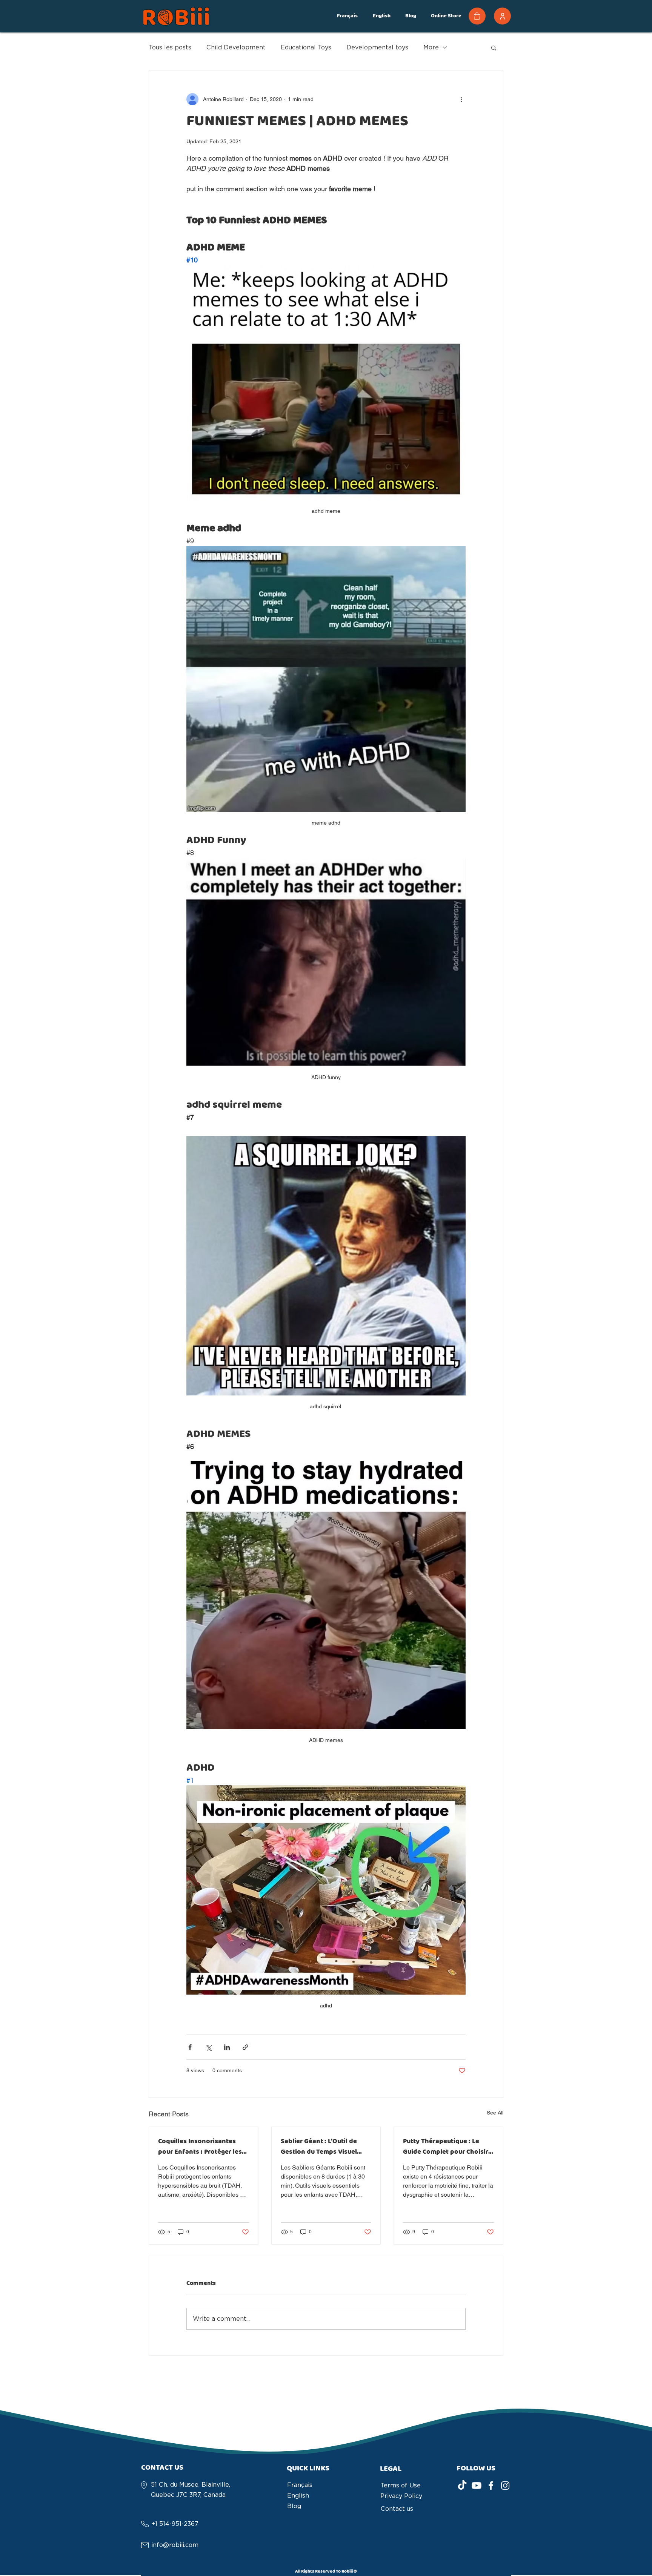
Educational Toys (306, 47)
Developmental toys (377, 47)
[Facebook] (491, 2486)
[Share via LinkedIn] (227, 2047)
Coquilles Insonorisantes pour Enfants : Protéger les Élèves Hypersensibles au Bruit (200, 2147)
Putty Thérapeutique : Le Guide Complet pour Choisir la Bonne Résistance (446, 2147)
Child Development (236, 47)
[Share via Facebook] (190, 2047)
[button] (347, 16)
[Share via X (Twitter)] (208, 2047)
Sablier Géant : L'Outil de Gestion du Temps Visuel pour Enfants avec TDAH (319, 2147)
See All (495, 2113)
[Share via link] (245, 2047)
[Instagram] (505, 2486)
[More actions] (461, 99)
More (431, 47)
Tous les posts (170, 47)
